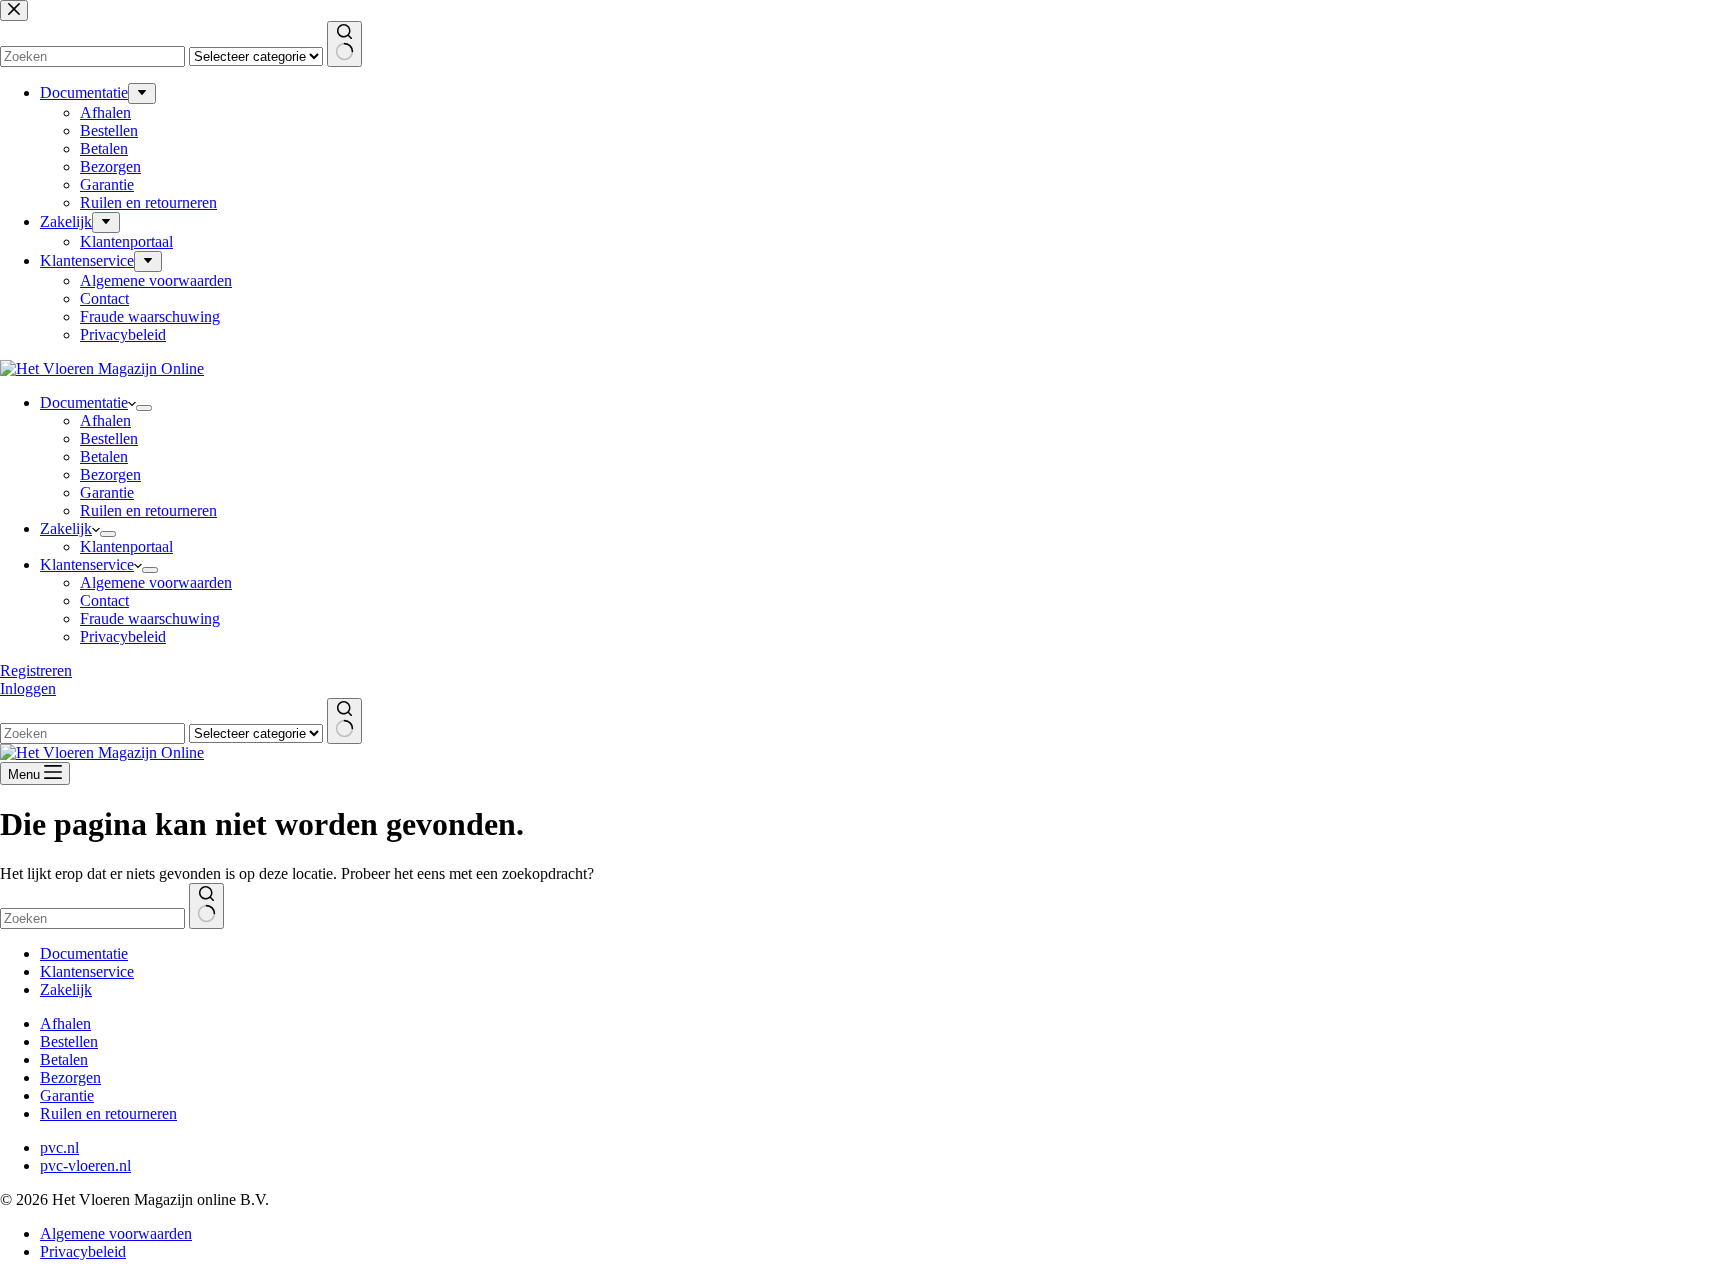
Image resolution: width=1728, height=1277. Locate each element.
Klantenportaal (126, 546)
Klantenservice (87, 564)
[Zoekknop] (344, 721)
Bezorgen (110, 474)
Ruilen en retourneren (148, 510)
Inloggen (28, 688)
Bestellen (109, 438)
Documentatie (84, 402)
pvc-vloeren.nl (85, 1165)
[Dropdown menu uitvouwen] (144, 408)
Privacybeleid (123, 636)
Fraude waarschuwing (150, 618)
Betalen (104, 456)
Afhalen (105, 420)
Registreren (36, 670)
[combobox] (92, 733)
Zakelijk (66, 528)
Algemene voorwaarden (156, 582)
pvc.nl (59, 1147)
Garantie (107, 492)
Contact (104, 600)
